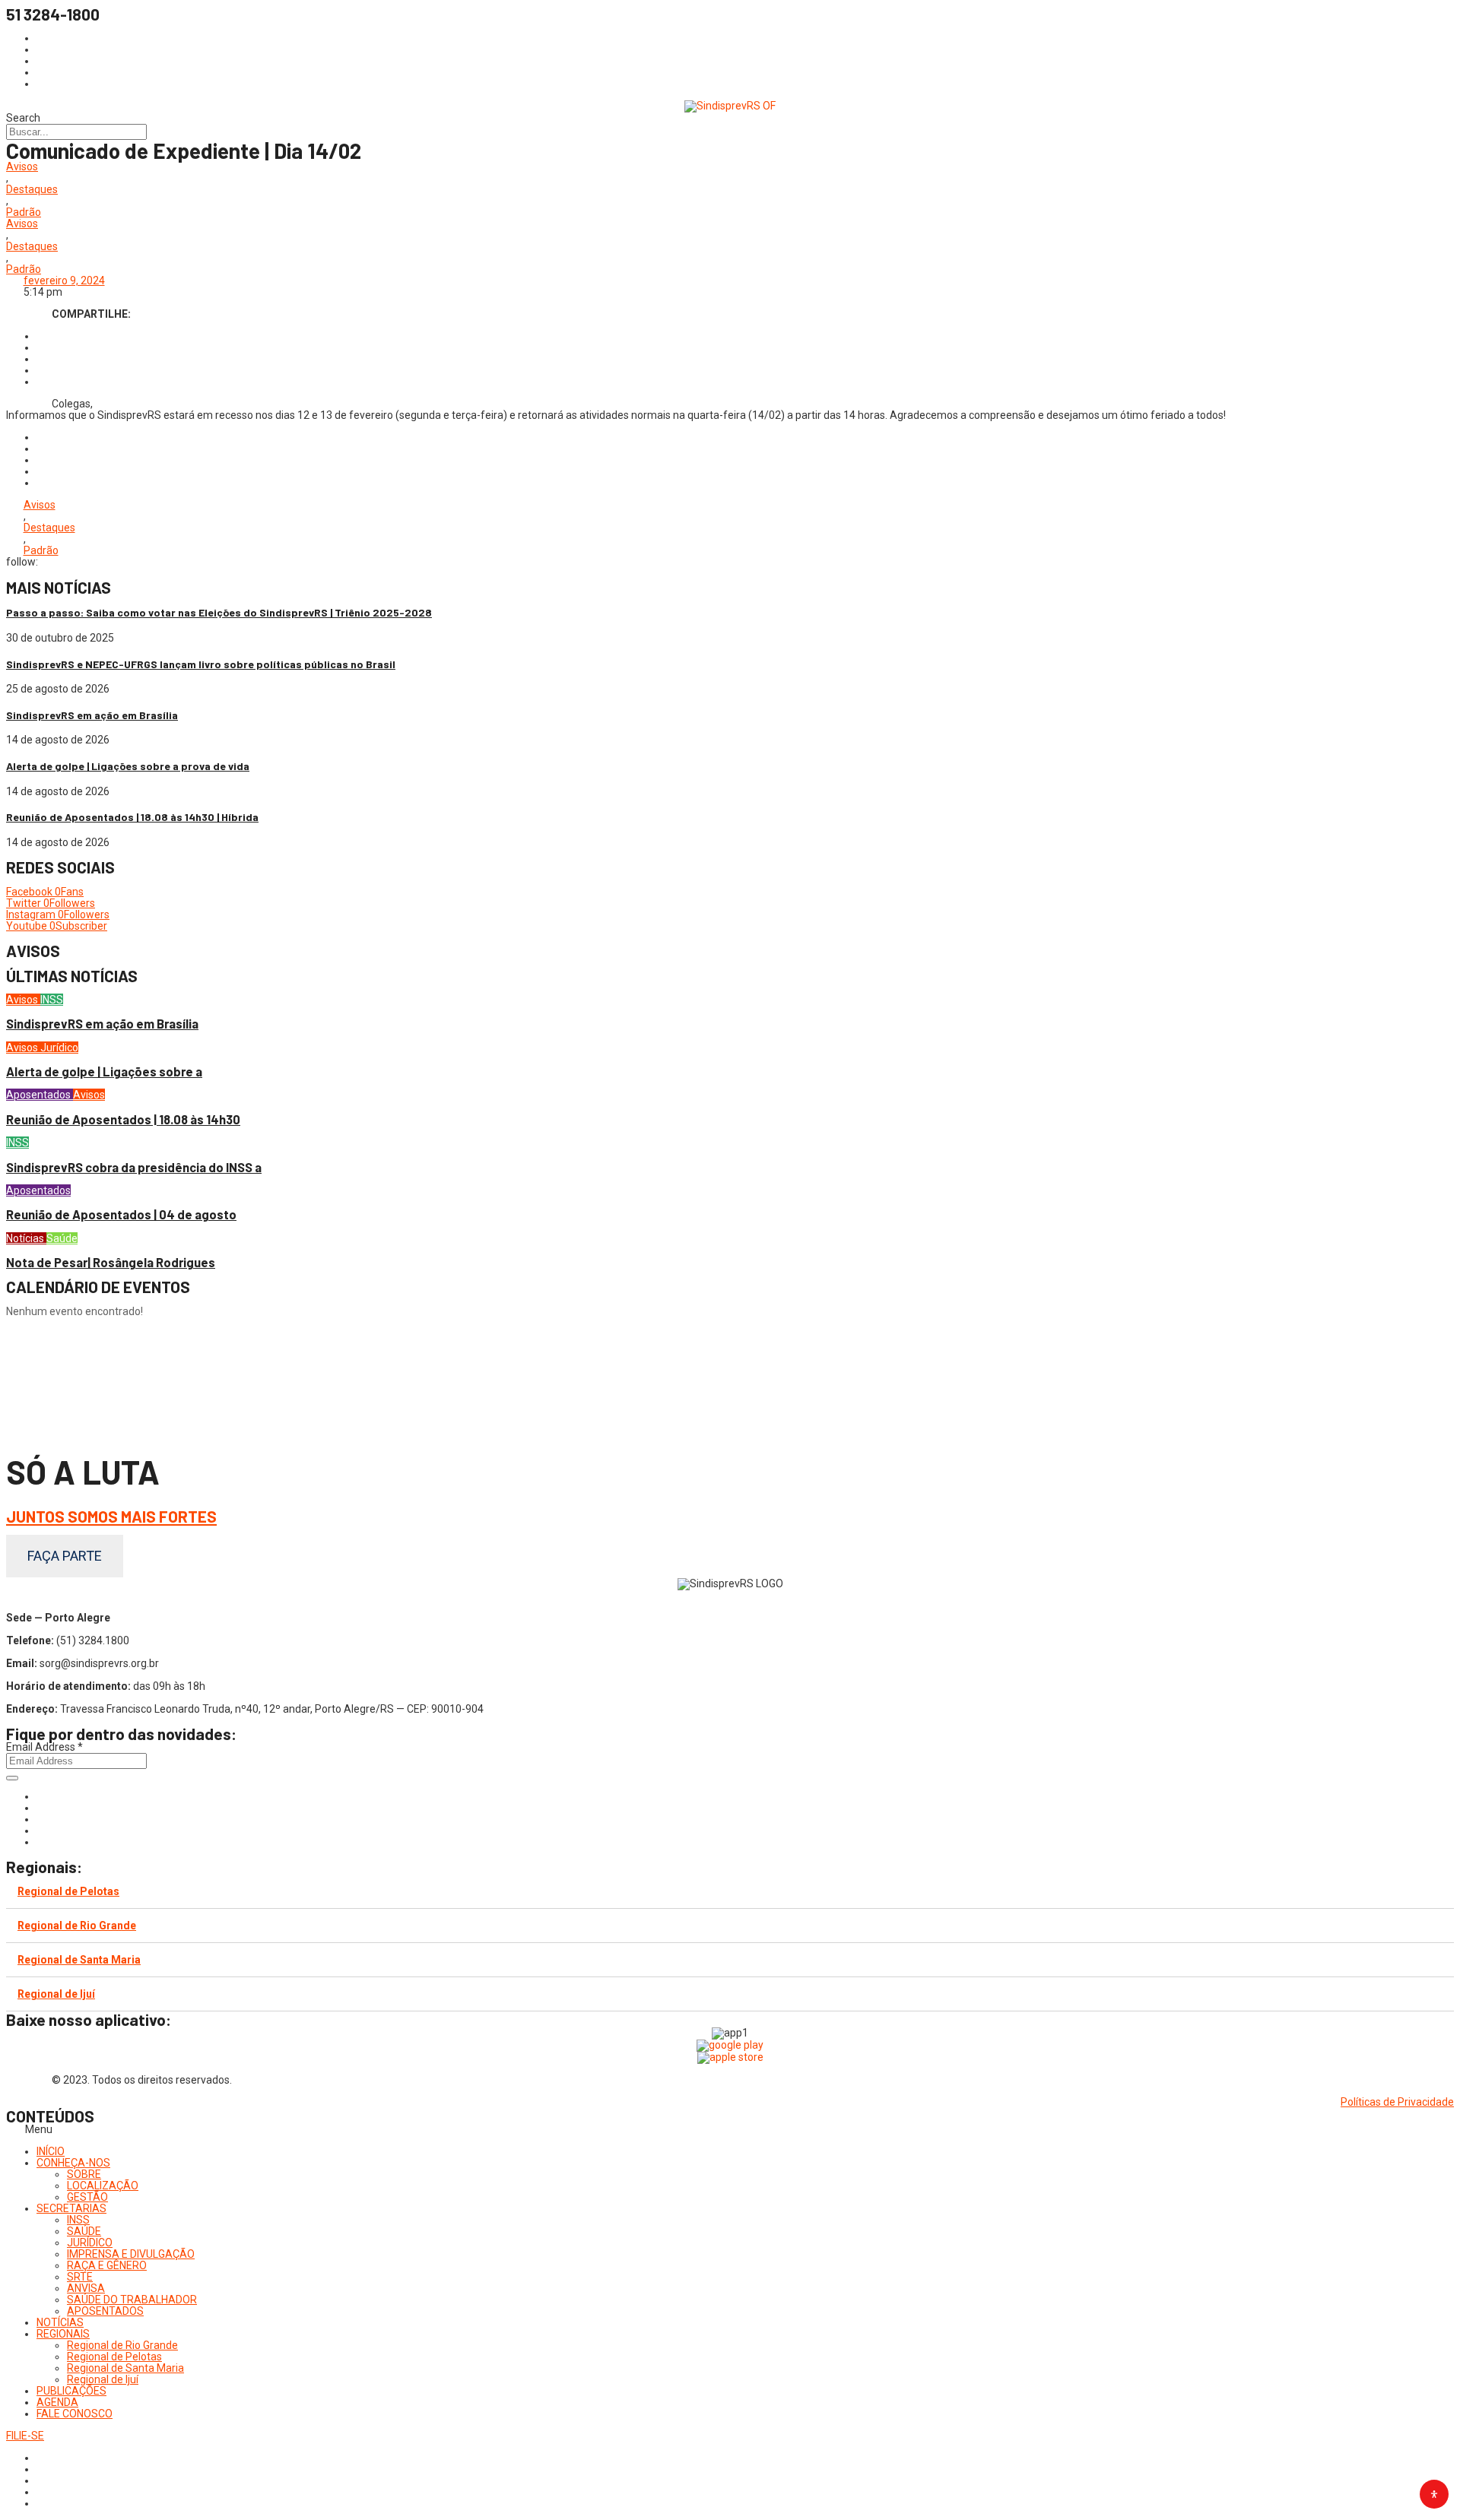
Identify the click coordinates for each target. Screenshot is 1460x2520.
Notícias (26, 1238)
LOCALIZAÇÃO (103, 2186)
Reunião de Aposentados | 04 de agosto (121, 1214)
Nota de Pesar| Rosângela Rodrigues (111, 1262)
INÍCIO (51, 2151)
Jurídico (59, 1048)
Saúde (62, 1238)
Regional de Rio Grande (77, 1926)
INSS (52, 1000)
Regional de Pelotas (68, 1891)
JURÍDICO (90, 2243)
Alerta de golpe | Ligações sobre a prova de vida (128, 766)
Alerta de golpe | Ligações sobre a (104, 1071)
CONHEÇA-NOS (73, 2163)
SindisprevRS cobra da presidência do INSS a (134, 1167)
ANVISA (86, 2288)
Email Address (44, 1747)
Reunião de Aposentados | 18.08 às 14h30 (123, 1119)
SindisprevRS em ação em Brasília (92, 715)
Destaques (32, 190)
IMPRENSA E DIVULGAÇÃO (131, 2254)
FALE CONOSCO (75, 2414)
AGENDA (57, 2402)
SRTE (80, 2277)
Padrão (24, 212)
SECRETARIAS (71, 2208)
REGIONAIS (63, 2334)
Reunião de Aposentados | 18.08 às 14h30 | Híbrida (132, 817)
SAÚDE (84, 2231)
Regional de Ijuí (56, 1994)
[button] (730, 2130)
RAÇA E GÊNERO (107, 2265)
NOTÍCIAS (60, 2322)
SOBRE (84, 2174)
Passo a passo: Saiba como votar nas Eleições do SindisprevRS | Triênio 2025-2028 (219, 612)
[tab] (730, 1892)
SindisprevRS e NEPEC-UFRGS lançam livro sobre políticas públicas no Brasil (201, 664)
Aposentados (40, 1095)
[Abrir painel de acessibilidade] (1434, 2494)
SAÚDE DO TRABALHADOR (132, 2300)
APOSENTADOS (105, 2311)
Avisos (22, 167)
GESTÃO (87, 2197)
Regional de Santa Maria (79, 1960)
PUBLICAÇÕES (71, 2391)
